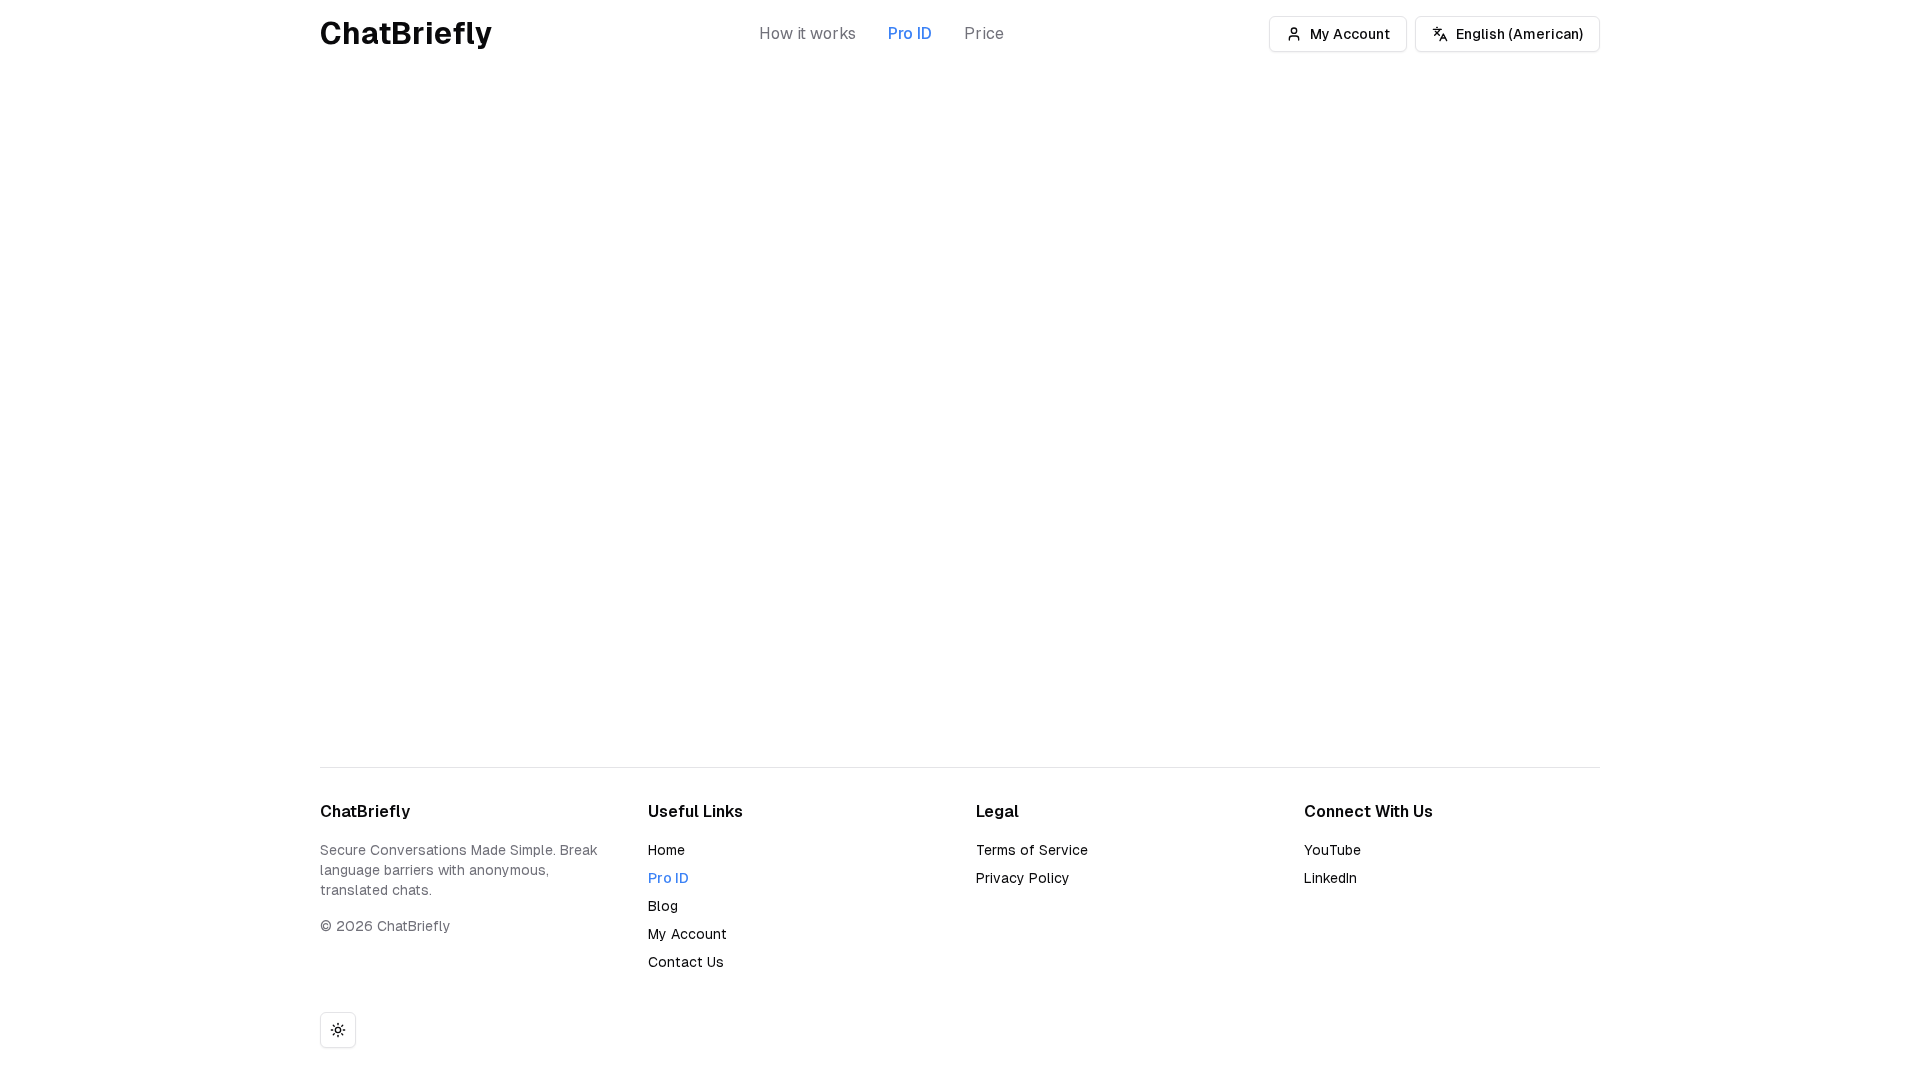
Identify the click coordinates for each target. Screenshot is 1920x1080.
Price (984, 33)
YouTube (1332, 850)
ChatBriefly (406, 33)
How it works (807, 33)
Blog (663, 906)
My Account (1350, 34)
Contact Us (686, 962)
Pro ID (910, 33)
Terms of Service (1032, 850)
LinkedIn (1330, 878)
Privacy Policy (1023, 878)
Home (666, 850)
